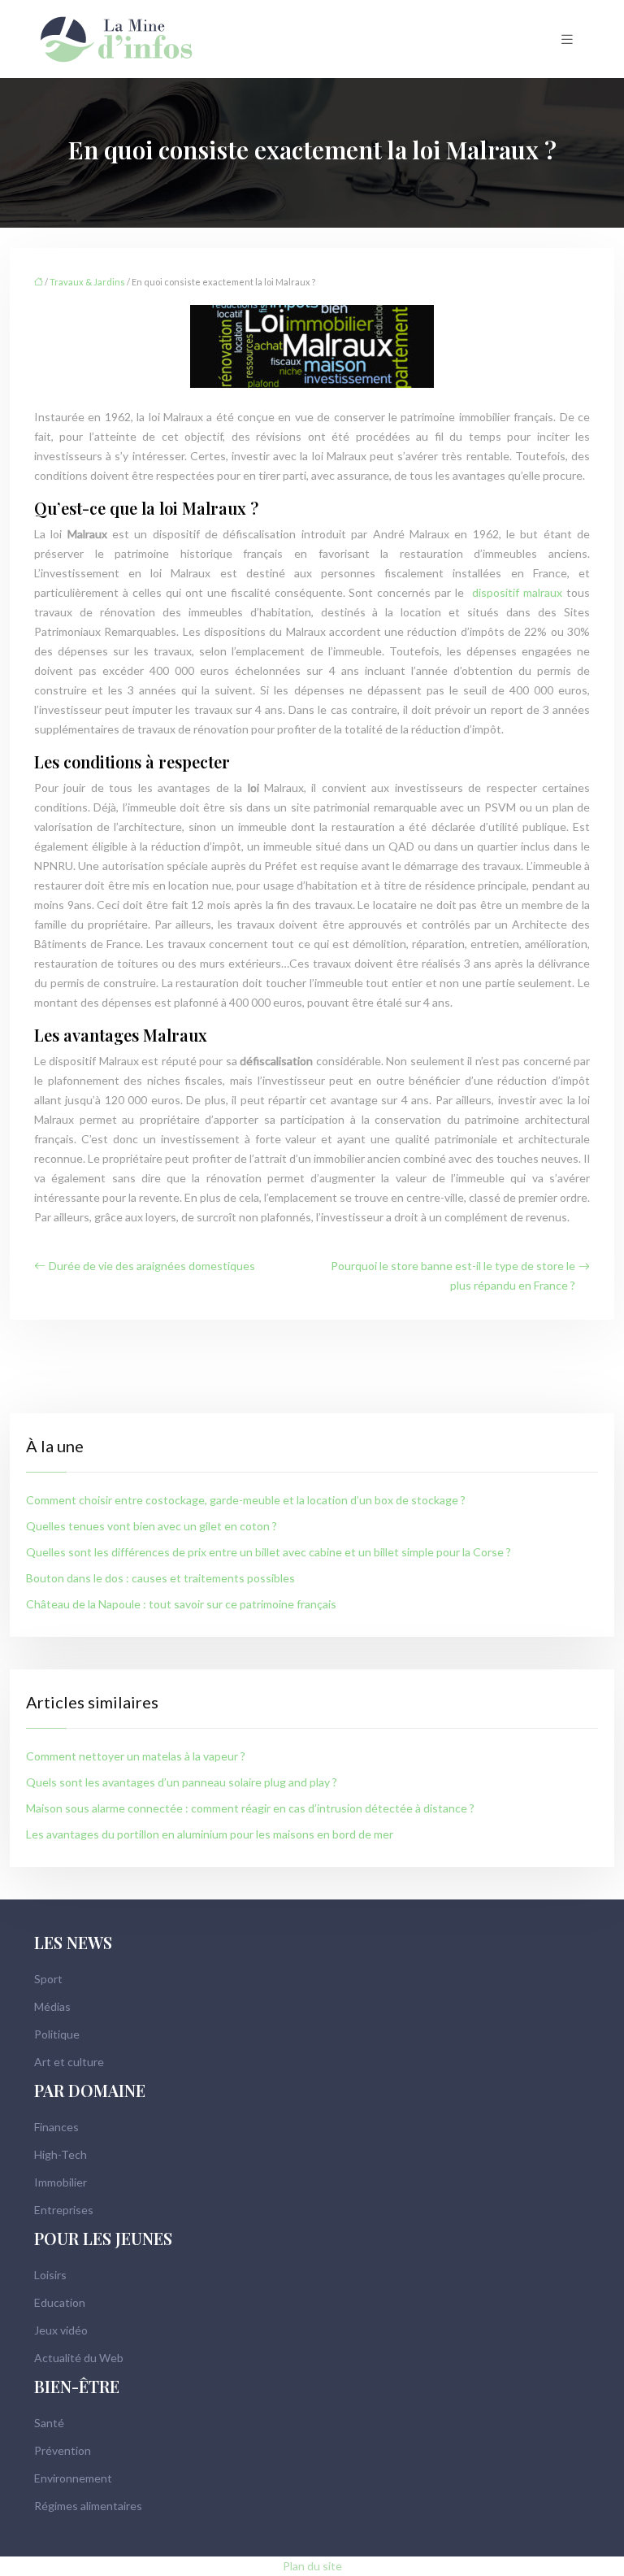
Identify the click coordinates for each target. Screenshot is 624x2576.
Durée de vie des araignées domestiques (152, 1266)
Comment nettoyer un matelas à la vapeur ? (136, 1756)
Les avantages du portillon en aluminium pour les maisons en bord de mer (210, 1834)
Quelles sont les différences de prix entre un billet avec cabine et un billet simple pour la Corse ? (269, 1552)
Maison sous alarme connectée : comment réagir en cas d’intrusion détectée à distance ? (250, 1808)
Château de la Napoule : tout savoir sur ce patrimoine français (181, 1604)
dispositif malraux (515, 592)
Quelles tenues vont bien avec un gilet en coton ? (152, 1526)
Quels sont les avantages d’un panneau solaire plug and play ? (182, 1782)
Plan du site (312, 2566)
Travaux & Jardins (87, 282)
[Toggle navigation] (567, 39)
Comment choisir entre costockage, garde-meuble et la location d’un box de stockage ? (246, 1500)
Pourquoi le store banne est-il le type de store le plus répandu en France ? (453, 1275)
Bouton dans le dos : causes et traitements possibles (160, 1578)
